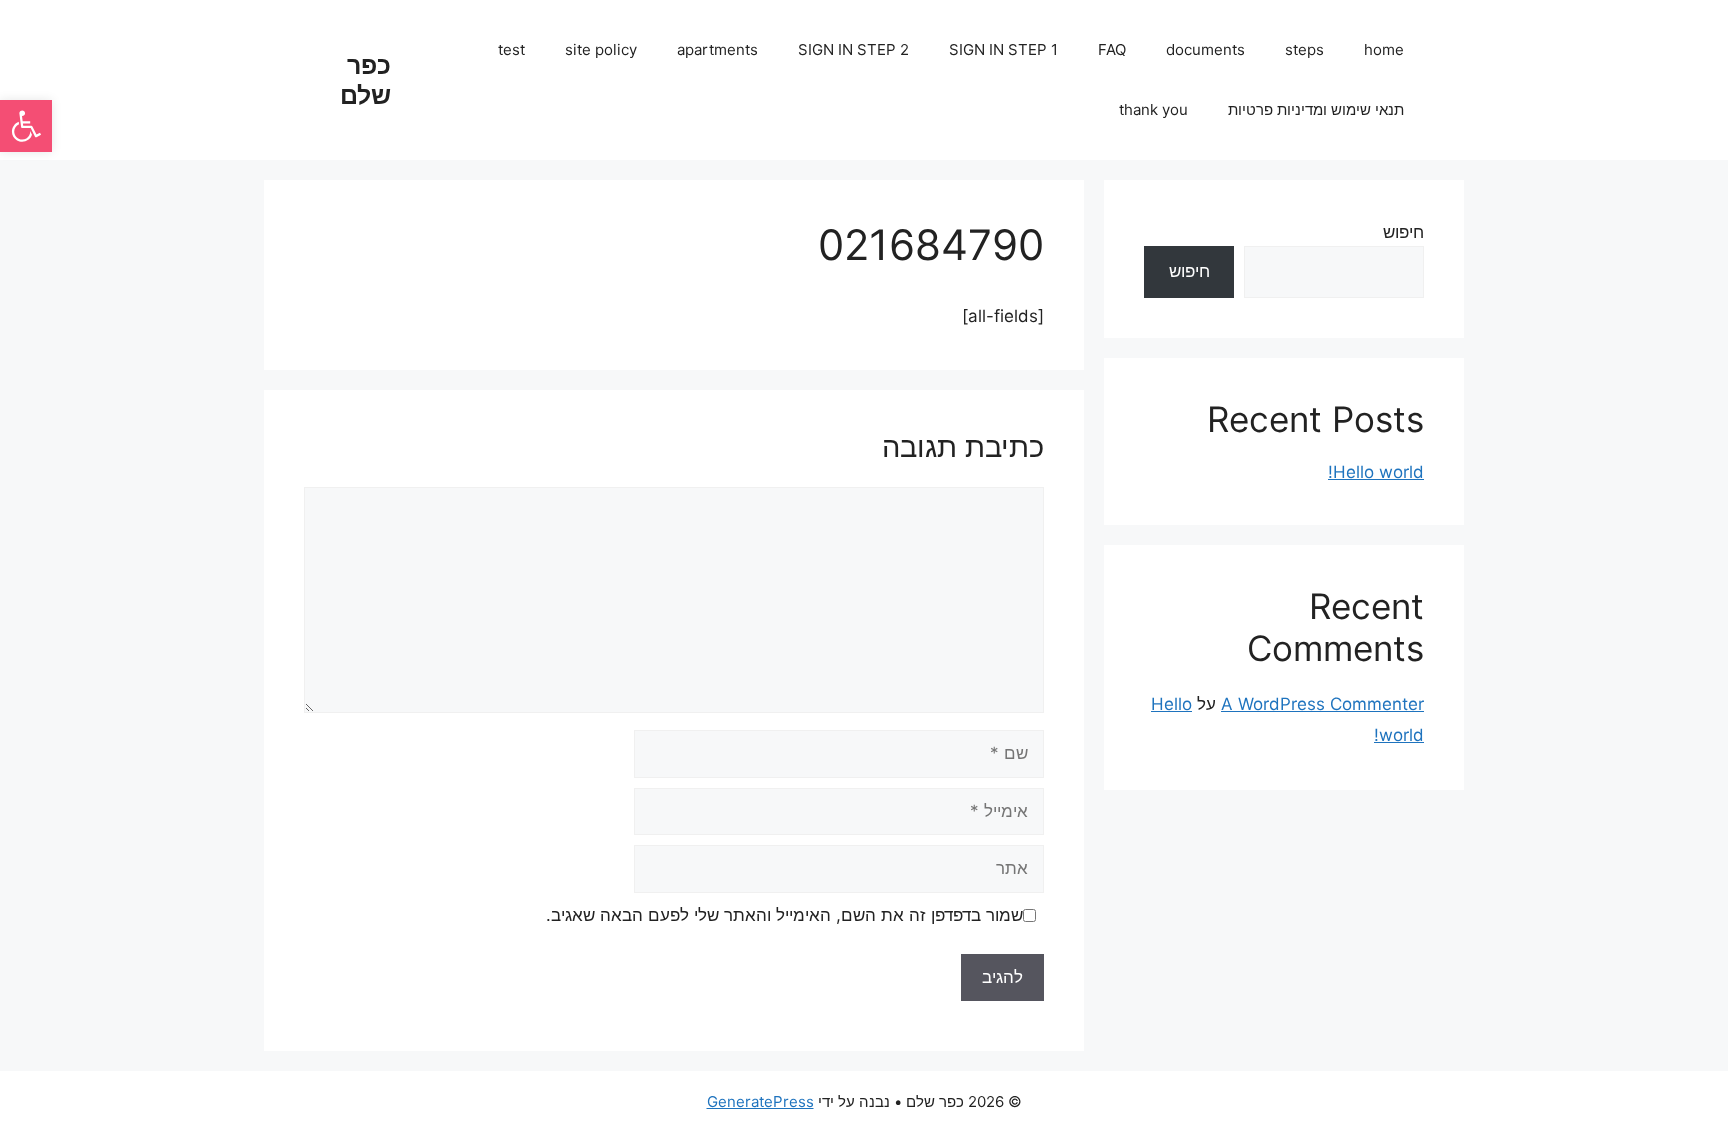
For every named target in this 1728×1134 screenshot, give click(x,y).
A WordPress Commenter (1322, 704)
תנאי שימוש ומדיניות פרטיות (1316, 109)
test (511, 49)
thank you (1153, 109)
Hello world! (1376, 472)
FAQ (1112, 49)
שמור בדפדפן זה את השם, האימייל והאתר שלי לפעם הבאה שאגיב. (784, 915)
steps (1304, 49)
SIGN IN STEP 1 (1003, 49)
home (1384, 49)
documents (1205, 49)
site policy (601, 49)
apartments (717, 49)
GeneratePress (760, 1101)
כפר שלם (365, 80)
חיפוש (1403, 232)
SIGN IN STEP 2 (853, 49)
